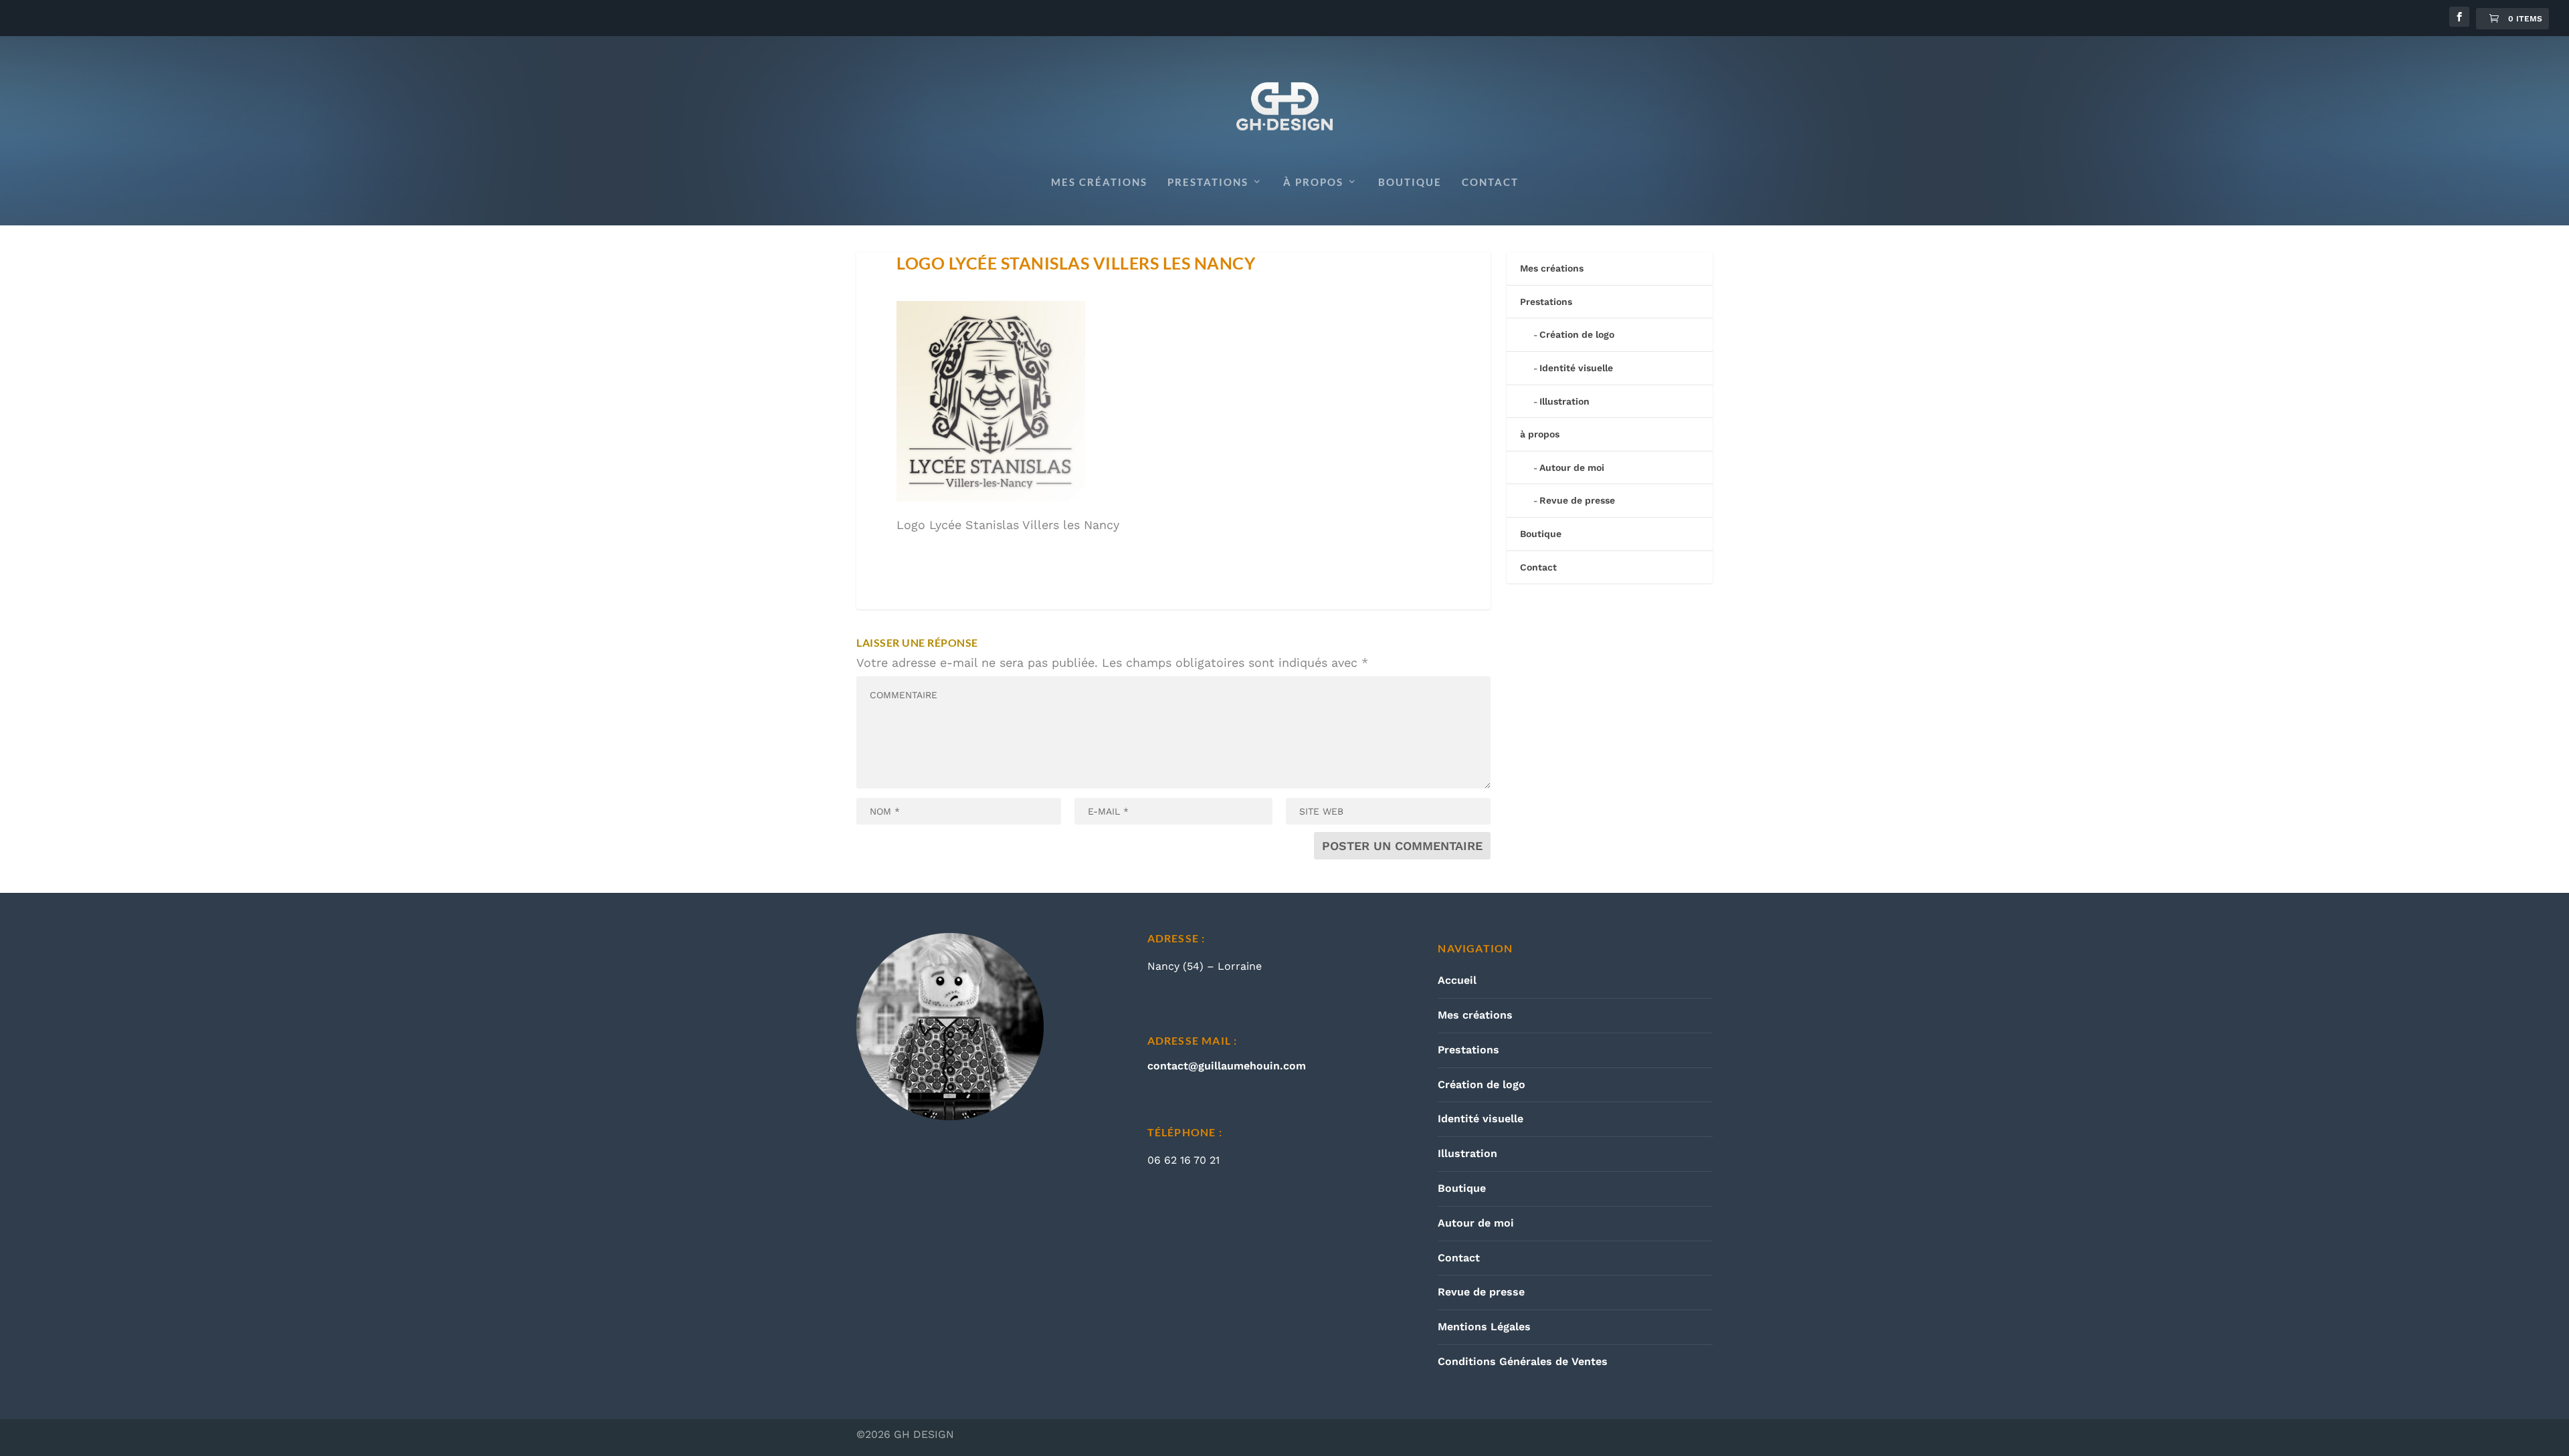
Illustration (1564, 401)
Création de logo (1577, 334)
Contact (1490, 182)
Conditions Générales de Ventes (1523, 1361)
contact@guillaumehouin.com (1227, 1066)
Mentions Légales (1484, 1327)
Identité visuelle (1576, 368)
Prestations (1208, 182)
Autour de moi (1572, 467)
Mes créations (1099, 182)
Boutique (1410, 182)
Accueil (1457, 980)
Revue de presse (1577, 500)
